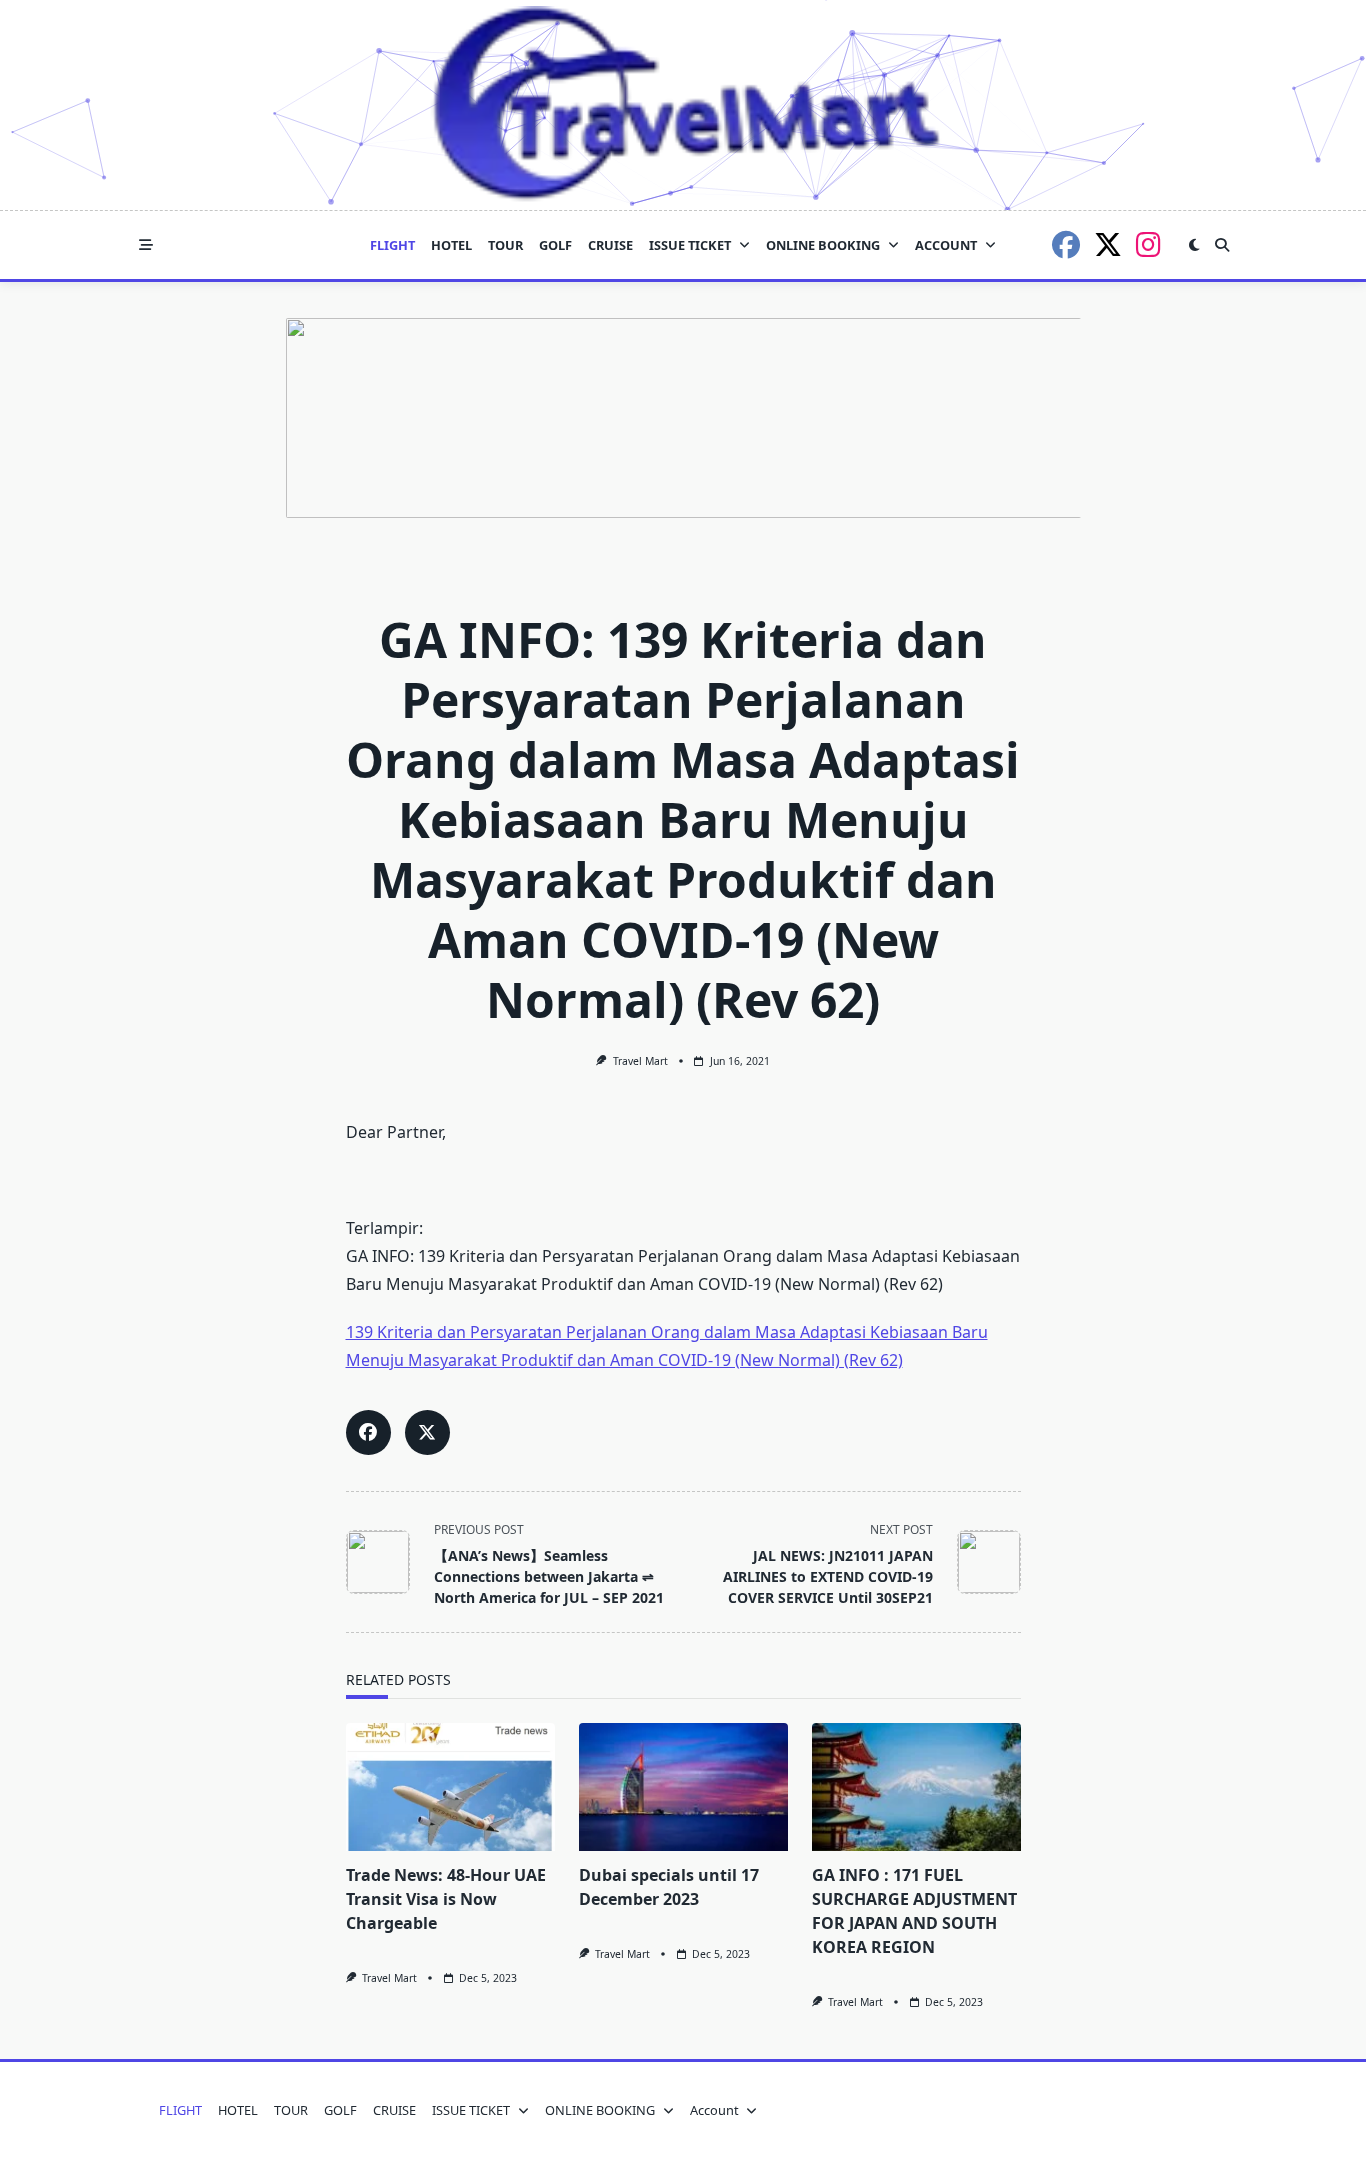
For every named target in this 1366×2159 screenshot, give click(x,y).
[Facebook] (1066, 245)
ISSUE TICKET (690, 245)
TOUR (505, 245)
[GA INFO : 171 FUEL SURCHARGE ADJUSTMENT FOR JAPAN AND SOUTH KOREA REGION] (916, 1787)
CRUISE (610, 245)
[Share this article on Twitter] (427, 1432)
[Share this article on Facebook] (368, 1432)
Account (946, 245)
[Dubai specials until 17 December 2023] (683, 1787)
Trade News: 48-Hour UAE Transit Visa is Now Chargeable (446, 1899)
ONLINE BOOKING (823, 245)
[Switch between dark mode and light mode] (1194, 245)
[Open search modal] (1222, 245)
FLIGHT (392, 245)
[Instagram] (1148, 245)
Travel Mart (640, 1061)
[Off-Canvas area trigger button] (146, 245)
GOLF (555, 245)
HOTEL (451, 245)
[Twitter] (1108, 245)
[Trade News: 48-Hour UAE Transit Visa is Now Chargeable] (450, 1787)
